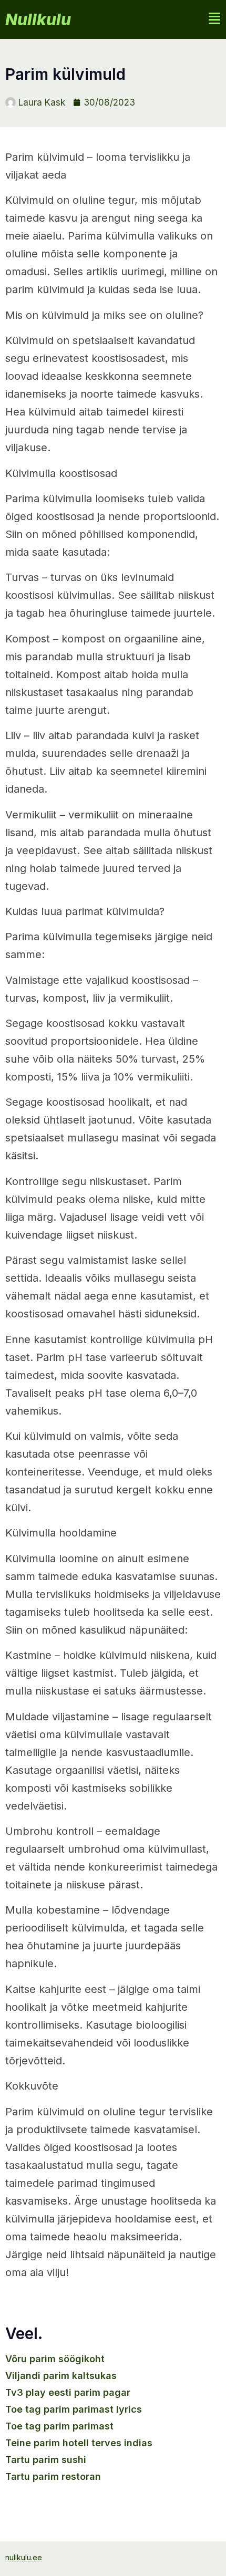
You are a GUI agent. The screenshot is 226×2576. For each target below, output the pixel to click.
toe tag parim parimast (59, 2426)
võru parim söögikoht (55, 2359)
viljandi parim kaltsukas (61, 2376)
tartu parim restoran (53, 2476)
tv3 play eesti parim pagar (68, 2392)
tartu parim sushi (46, 2460)
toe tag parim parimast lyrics (74, 2409)
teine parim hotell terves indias (79, 2443)
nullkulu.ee (24, 2557)
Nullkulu (38, 19)
